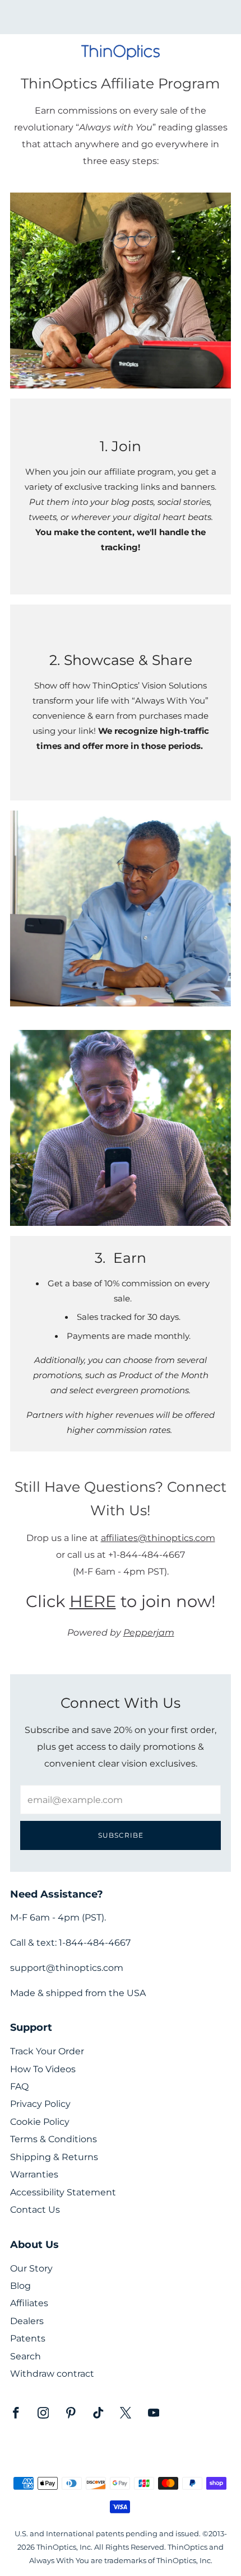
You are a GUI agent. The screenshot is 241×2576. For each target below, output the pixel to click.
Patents (28, 2338)
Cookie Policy (40, 2122)
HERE (93, 1601)
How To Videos (43, 2069)
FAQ (19, 2086)
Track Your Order (47, 2051)
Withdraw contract (52, 2374)
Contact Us (35, 2210)
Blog (20, 2286)
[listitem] (121, 17)
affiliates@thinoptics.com (158, 1538)
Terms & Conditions (54, 2139)
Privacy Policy (40, 2104)
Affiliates (29, 2303)
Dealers (27, 2321)
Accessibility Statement (63, 2192)
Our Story (31, 2268)
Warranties (34, 2174)
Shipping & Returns (54, 2157)
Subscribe (121, 1835)
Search (26, 2356)
